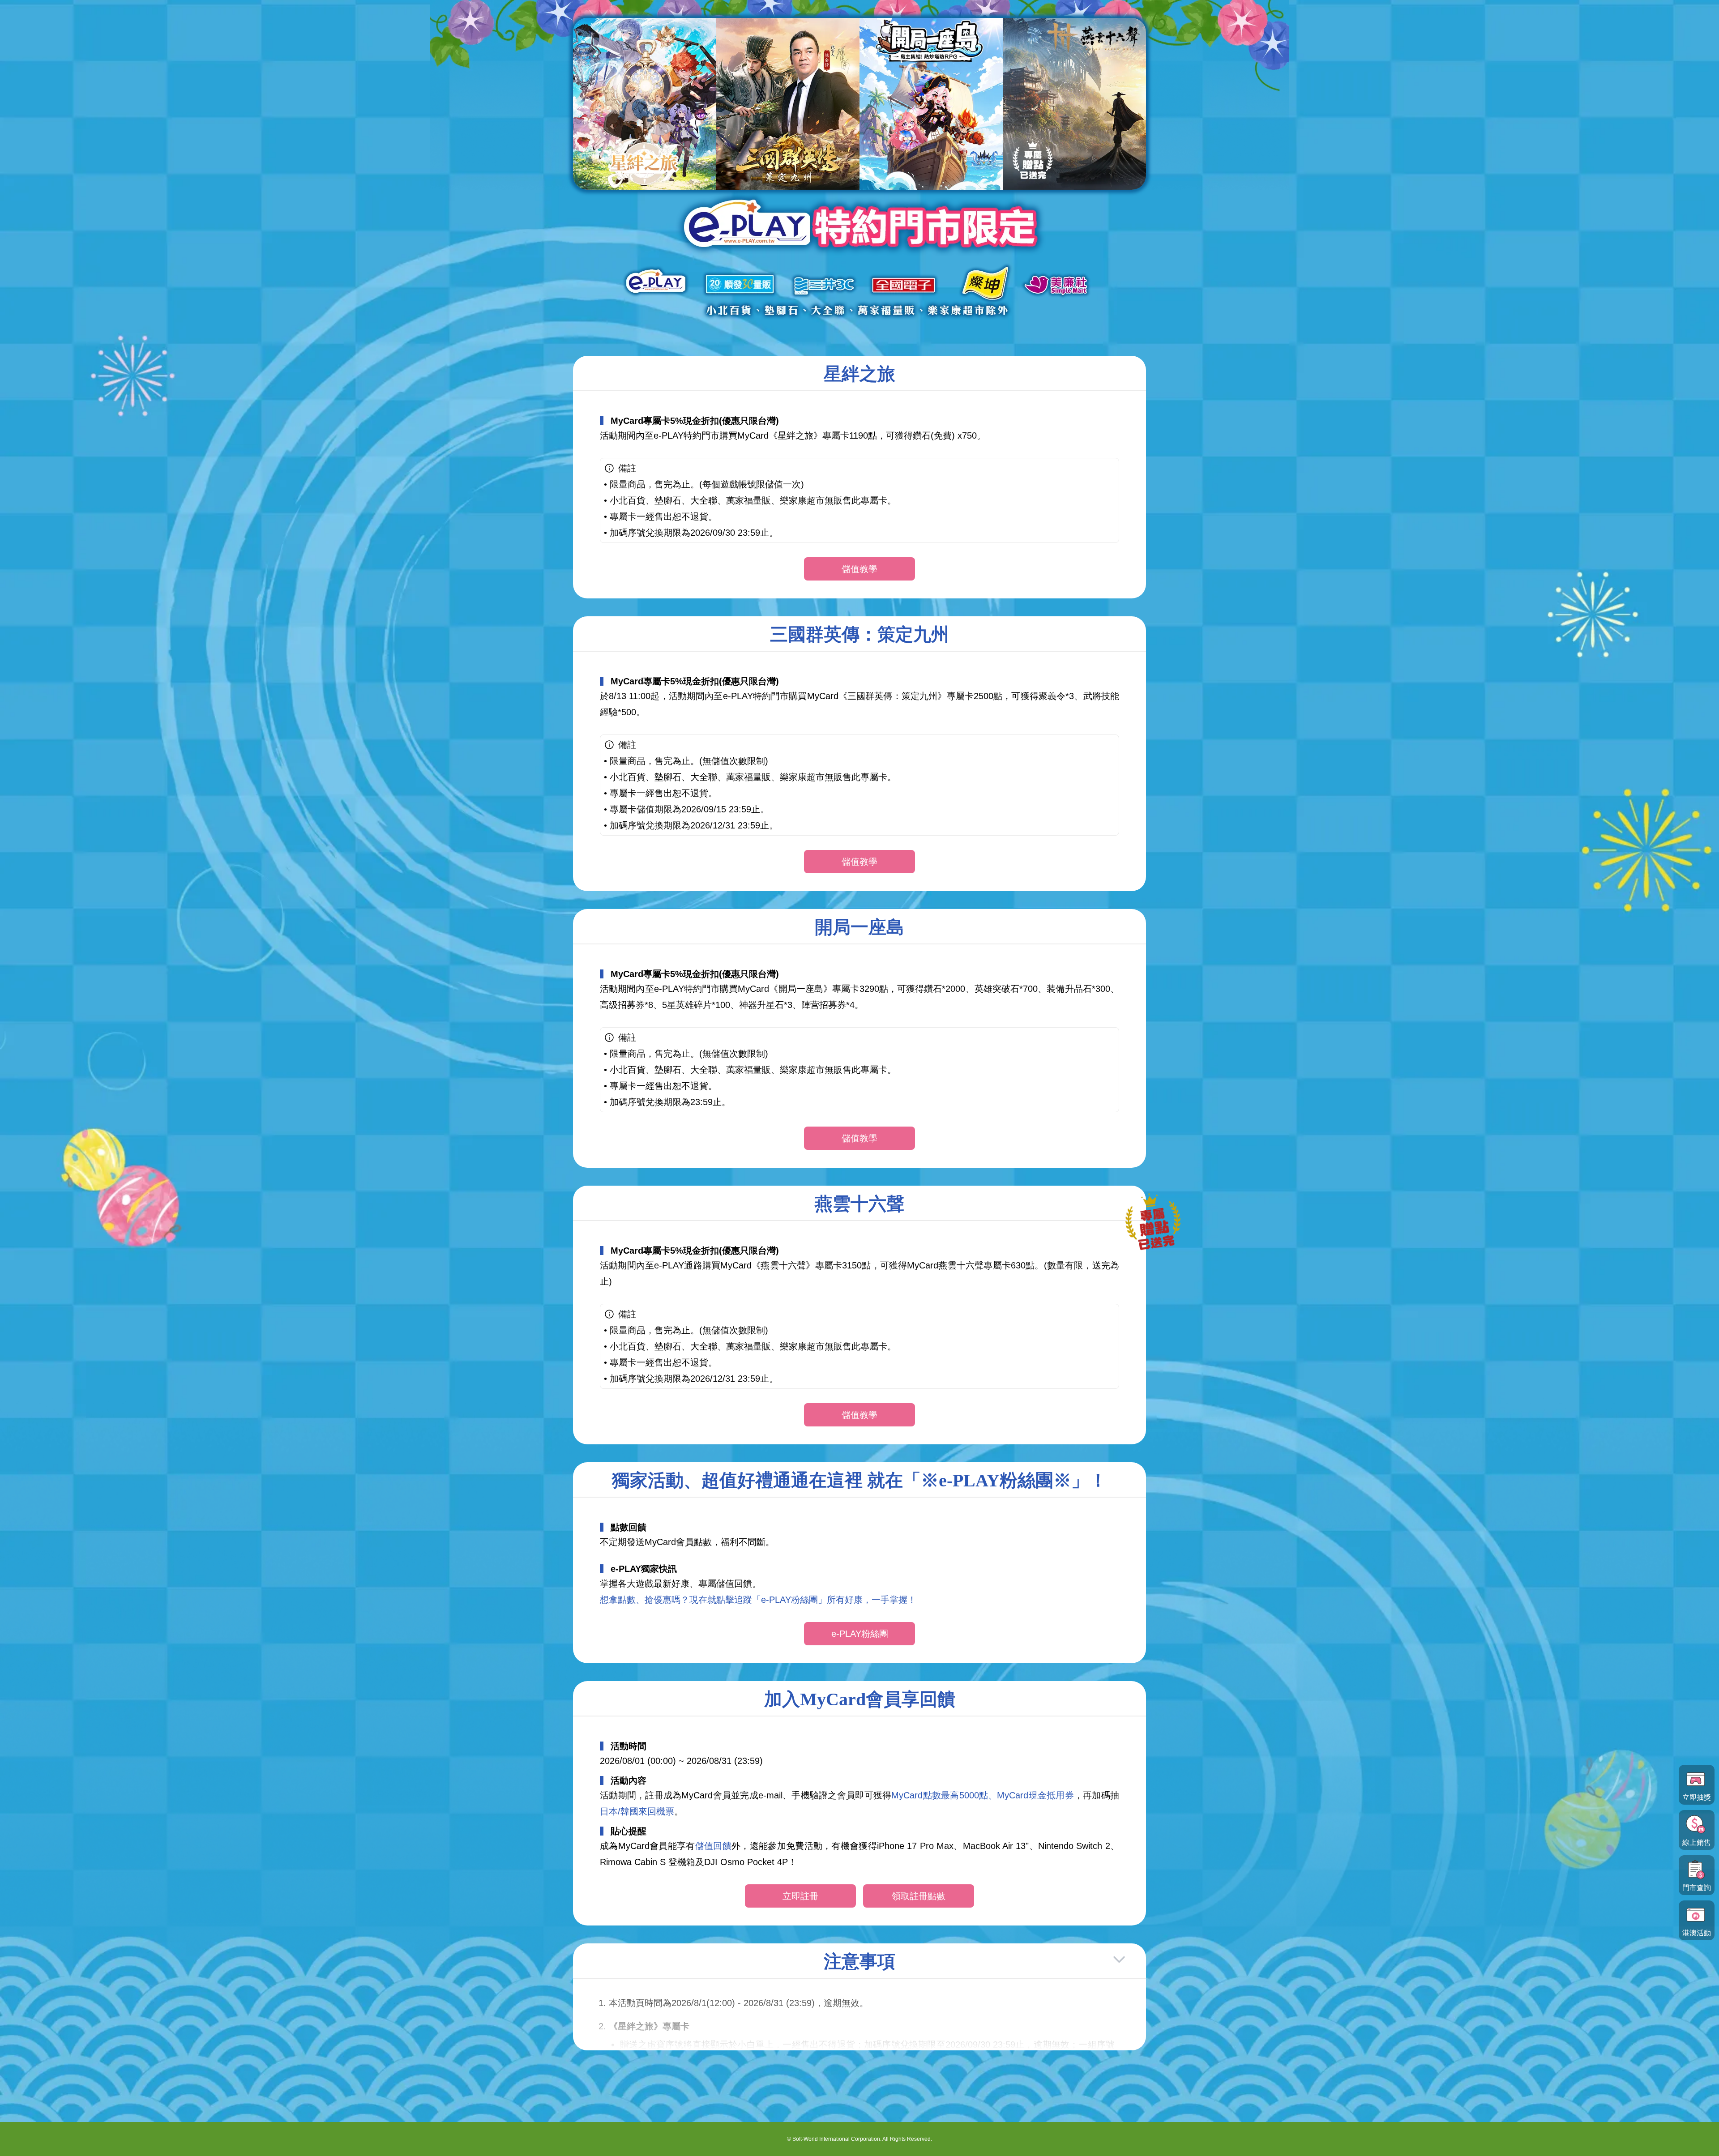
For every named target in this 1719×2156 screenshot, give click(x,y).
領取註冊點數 (919, 1896)
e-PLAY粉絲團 (860, 1634)
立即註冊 (800, 1896)
